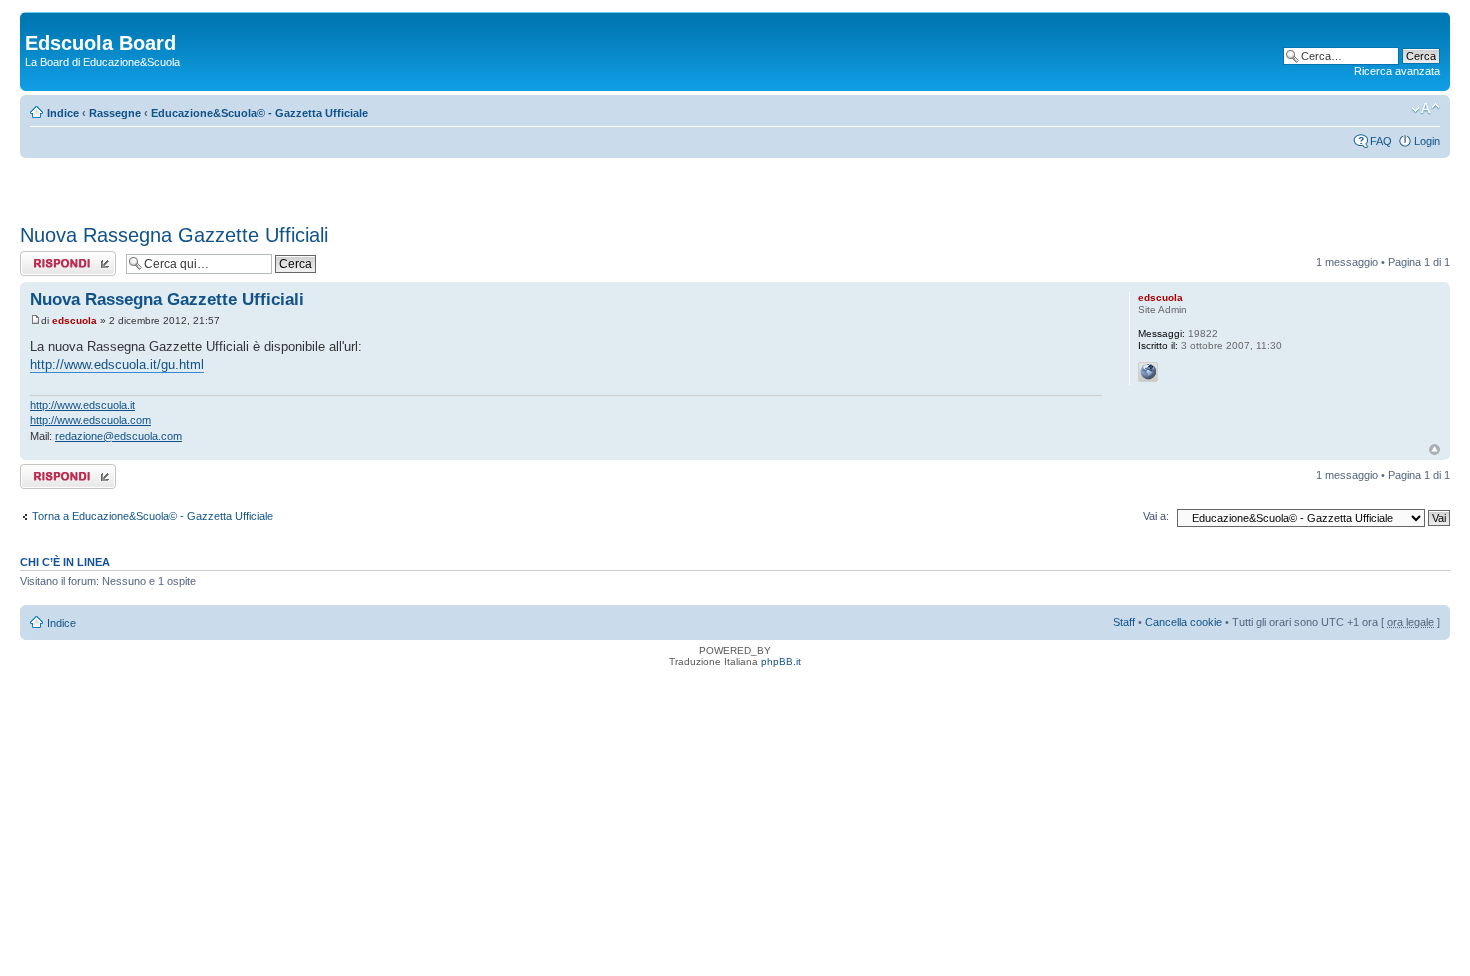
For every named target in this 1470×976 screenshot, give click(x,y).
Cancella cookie (1183, 622)
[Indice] (36, 22)
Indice (63, 113)
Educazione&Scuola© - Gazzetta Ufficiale (259, 113)
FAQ (1381, 141)
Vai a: (1156, 516)
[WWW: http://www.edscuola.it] (1148, 372)
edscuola (74, 320)
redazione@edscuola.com (118, 436)
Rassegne (115, 113)
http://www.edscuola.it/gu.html (117, 364)
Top (1434, 449)
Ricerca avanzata (1397, 71)
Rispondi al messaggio (46, 263)
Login (1427, 141)
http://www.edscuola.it (82, 405)
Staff (1124, 622)
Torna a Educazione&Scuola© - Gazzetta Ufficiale (152, 516)
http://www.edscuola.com (90, 420)
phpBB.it (781, 661)
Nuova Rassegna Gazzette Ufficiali (174, 235)
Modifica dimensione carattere (1425, 109)
